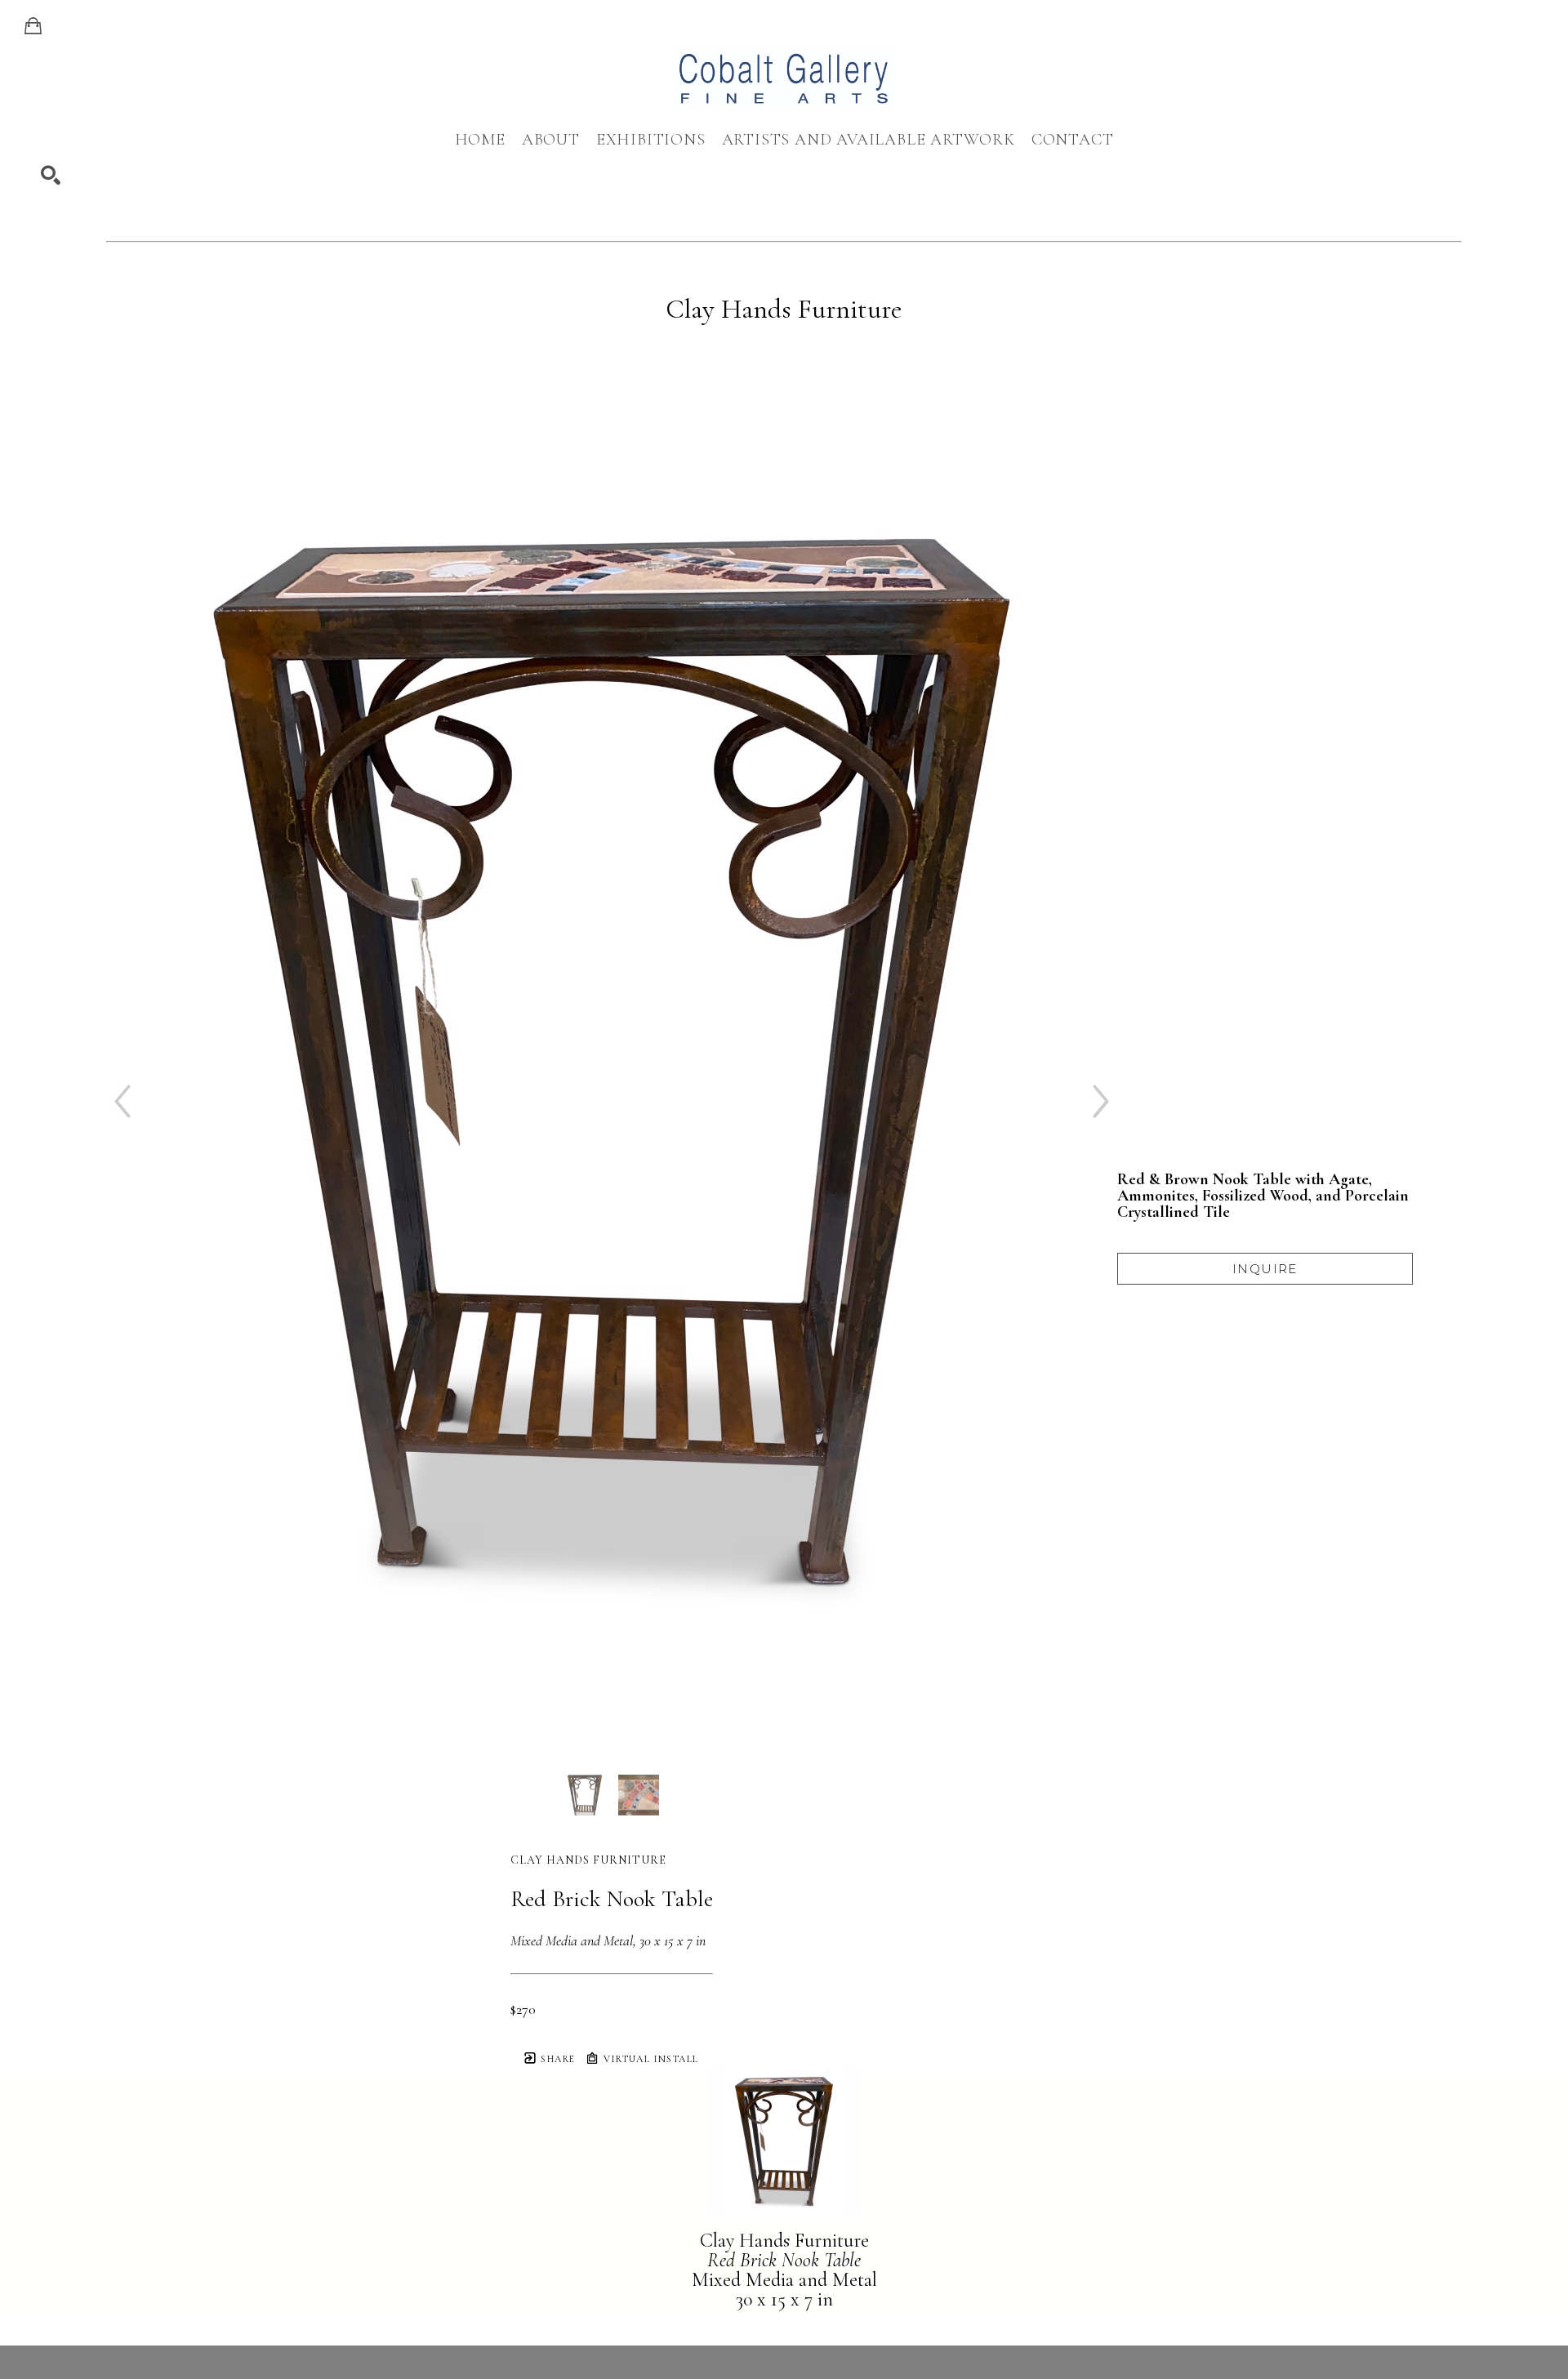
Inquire (1265, 1269)
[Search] (51, 176)
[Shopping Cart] (33, 26)
